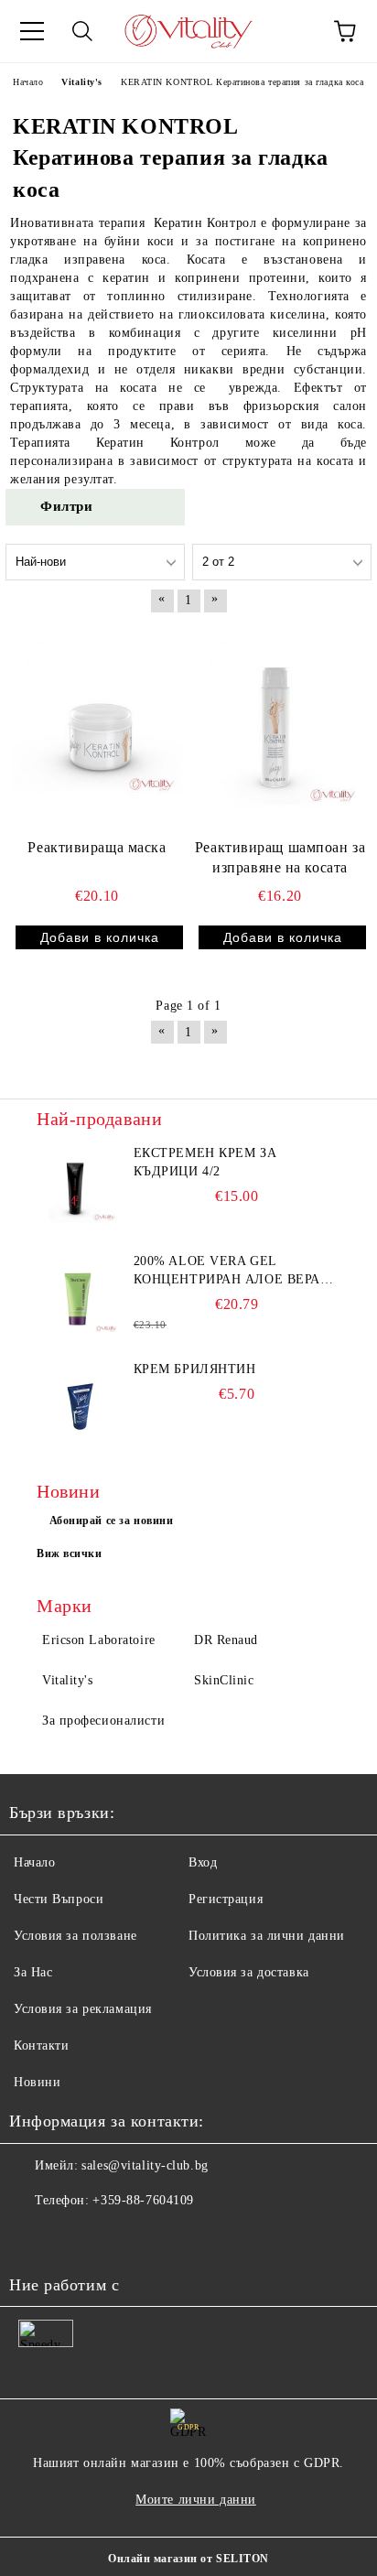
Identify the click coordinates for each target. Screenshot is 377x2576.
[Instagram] (73, 2237)
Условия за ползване (75, 1936)
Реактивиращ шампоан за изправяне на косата (280, 858)
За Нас (33, 1972)
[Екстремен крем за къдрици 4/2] (78, 1185)
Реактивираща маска (97, 847)
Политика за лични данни (267, 1936)
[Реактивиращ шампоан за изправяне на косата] (280, 727)
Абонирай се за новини (112, 1521)
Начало (34, 1862)
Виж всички (70, 1553)
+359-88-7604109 (143, 2200)
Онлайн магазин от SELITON (188, 2559)
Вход (203, 1862)
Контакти (41, 2046)
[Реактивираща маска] (97, 727)
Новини (37, 2082)
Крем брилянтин (195, 1369)
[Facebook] (33, 2237)
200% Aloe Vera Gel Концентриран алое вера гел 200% (227, 1272)
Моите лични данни (196, 2500)
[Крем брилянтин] (78, 1402)
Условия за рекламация (83, 2009)
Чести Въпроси (59, 1899)
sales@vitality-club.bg (145, 2165)
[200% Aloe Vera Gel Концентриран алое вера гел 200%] (78, 1293)
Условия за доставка (249, 1972)
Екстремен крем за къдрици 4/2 (205, 1162)
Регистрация (226, 1899)
